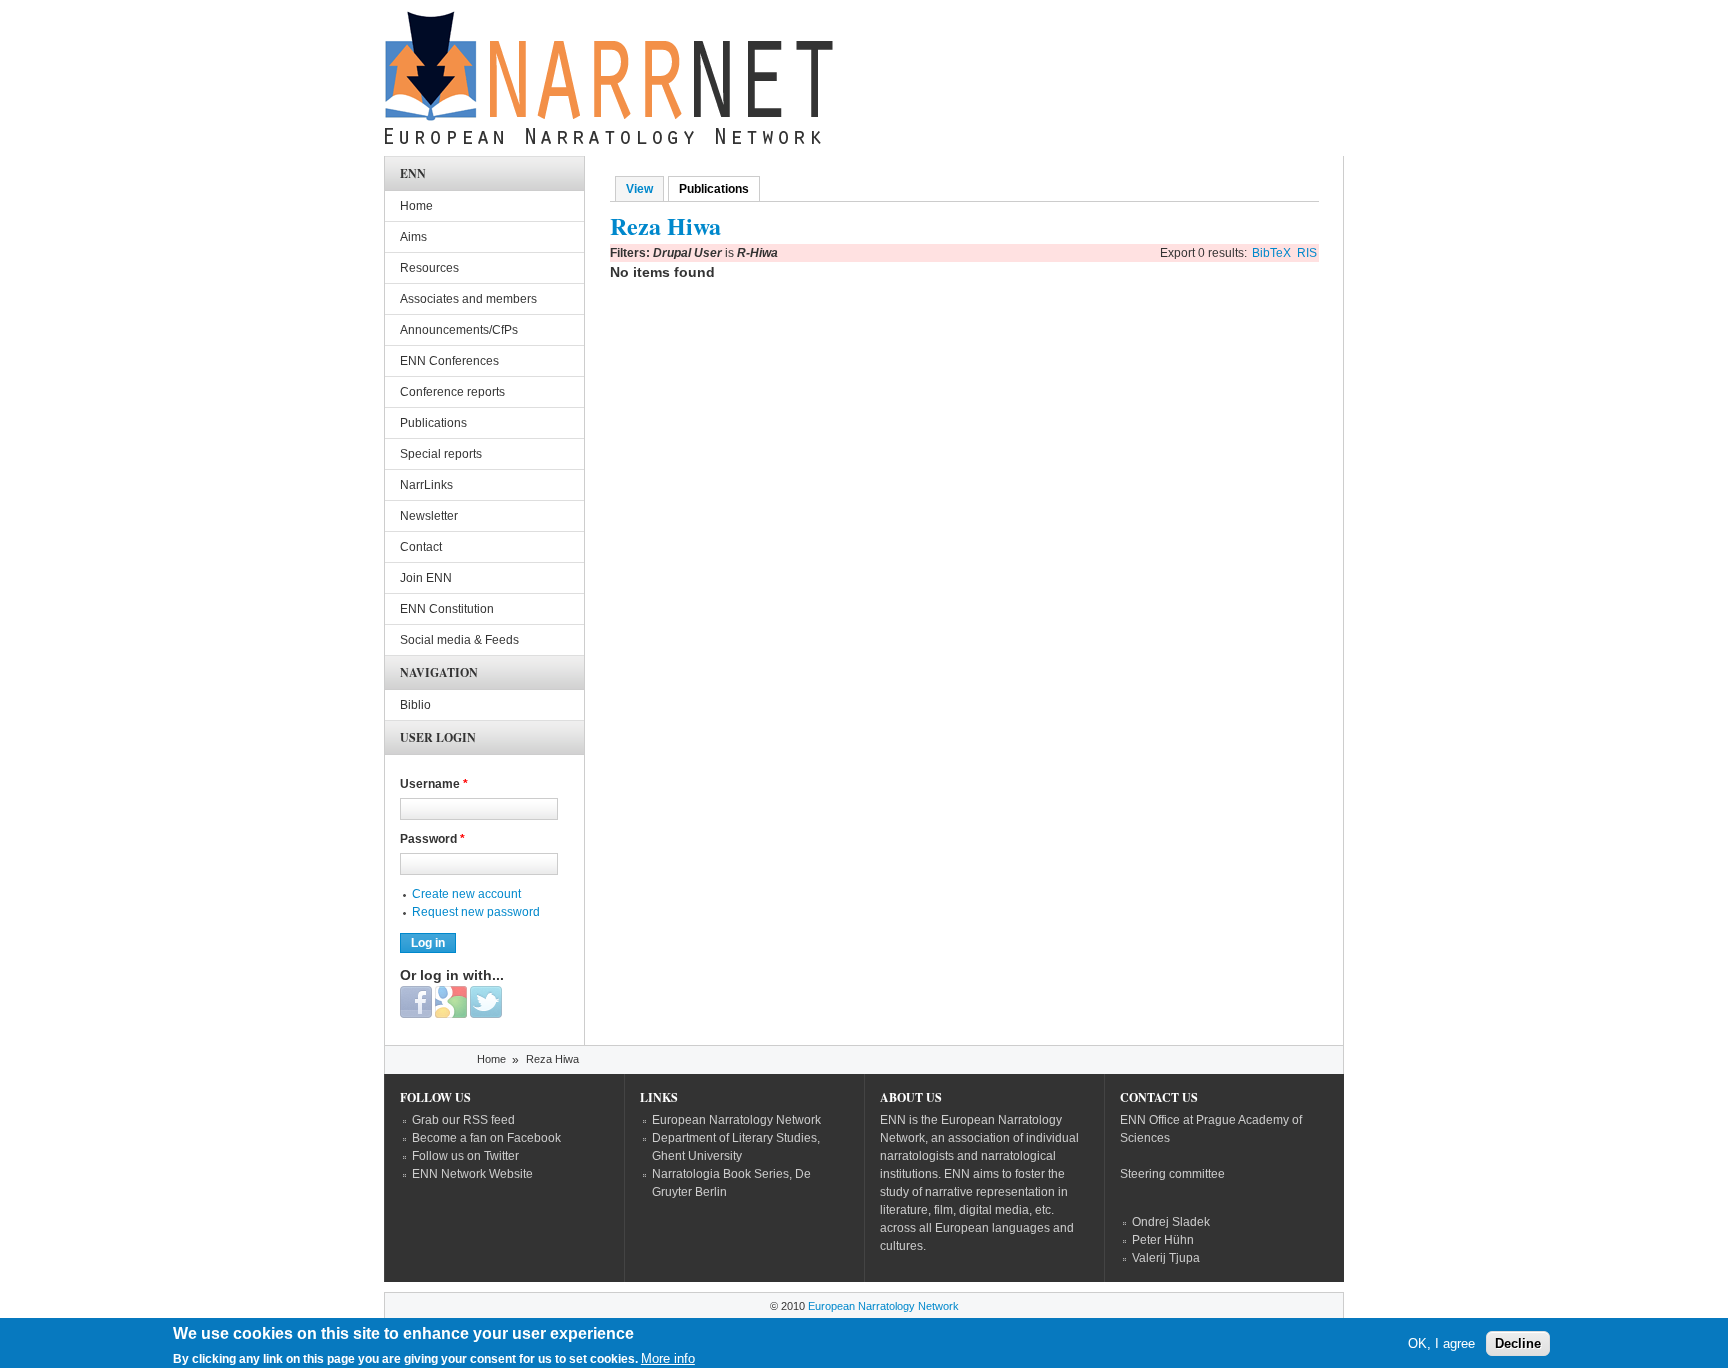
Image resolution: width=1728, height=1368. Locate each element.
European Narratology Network (736, 1120)
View (639, 189)
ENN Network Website (472, 1174)
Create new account (466, 894)
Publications (719, 189)
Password (432, 839)
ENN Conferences (449, 361)
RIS (1307, 253)
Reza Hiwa (552, 1059)
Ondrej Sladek (1171, 1222)
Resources (429, 268)
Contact (421, 547)
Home (416, 206)
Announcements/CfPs (459, 330)
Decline (1518, 1343)
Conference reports (452, 392)
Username (434, 784)
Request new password (476, 912)
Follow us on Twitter (465, 1156)
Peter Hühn (1163, 1240)
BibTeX (1271, 253)
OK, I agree (1441, 1343)
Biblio (415, 705)
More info (668, 1358)
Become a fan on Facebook (486, 1138)
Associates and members (468, 299)
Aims (413, 237)
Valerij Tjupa (1166, 1258)
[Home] (609, 83)
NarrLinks (426, 485)
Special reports (441, 454)
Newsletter (429, 516)
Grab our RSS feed (463, 1120)
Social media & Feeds (459, 640)
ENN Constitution (447, 609)
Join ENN (426, 578)
